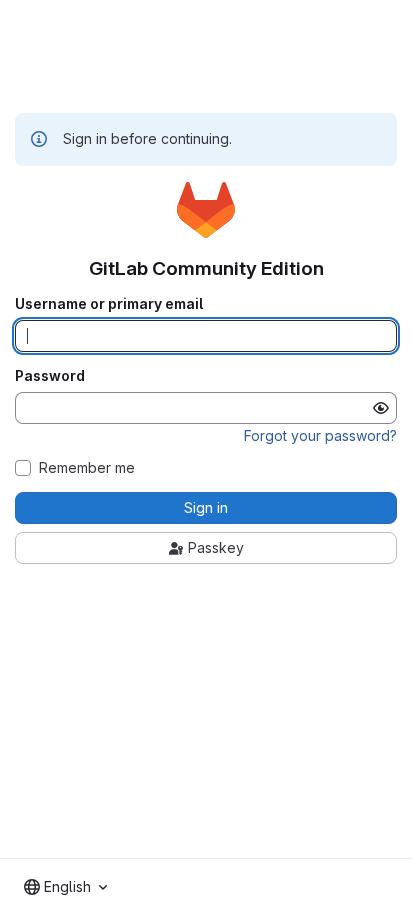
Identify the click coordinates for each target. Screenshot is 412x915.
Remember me (87, 468)
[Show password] (381, 408)
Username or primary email (109, 304)
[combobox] (65, 887)
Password (50, 376)
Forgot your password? (320, 435)
